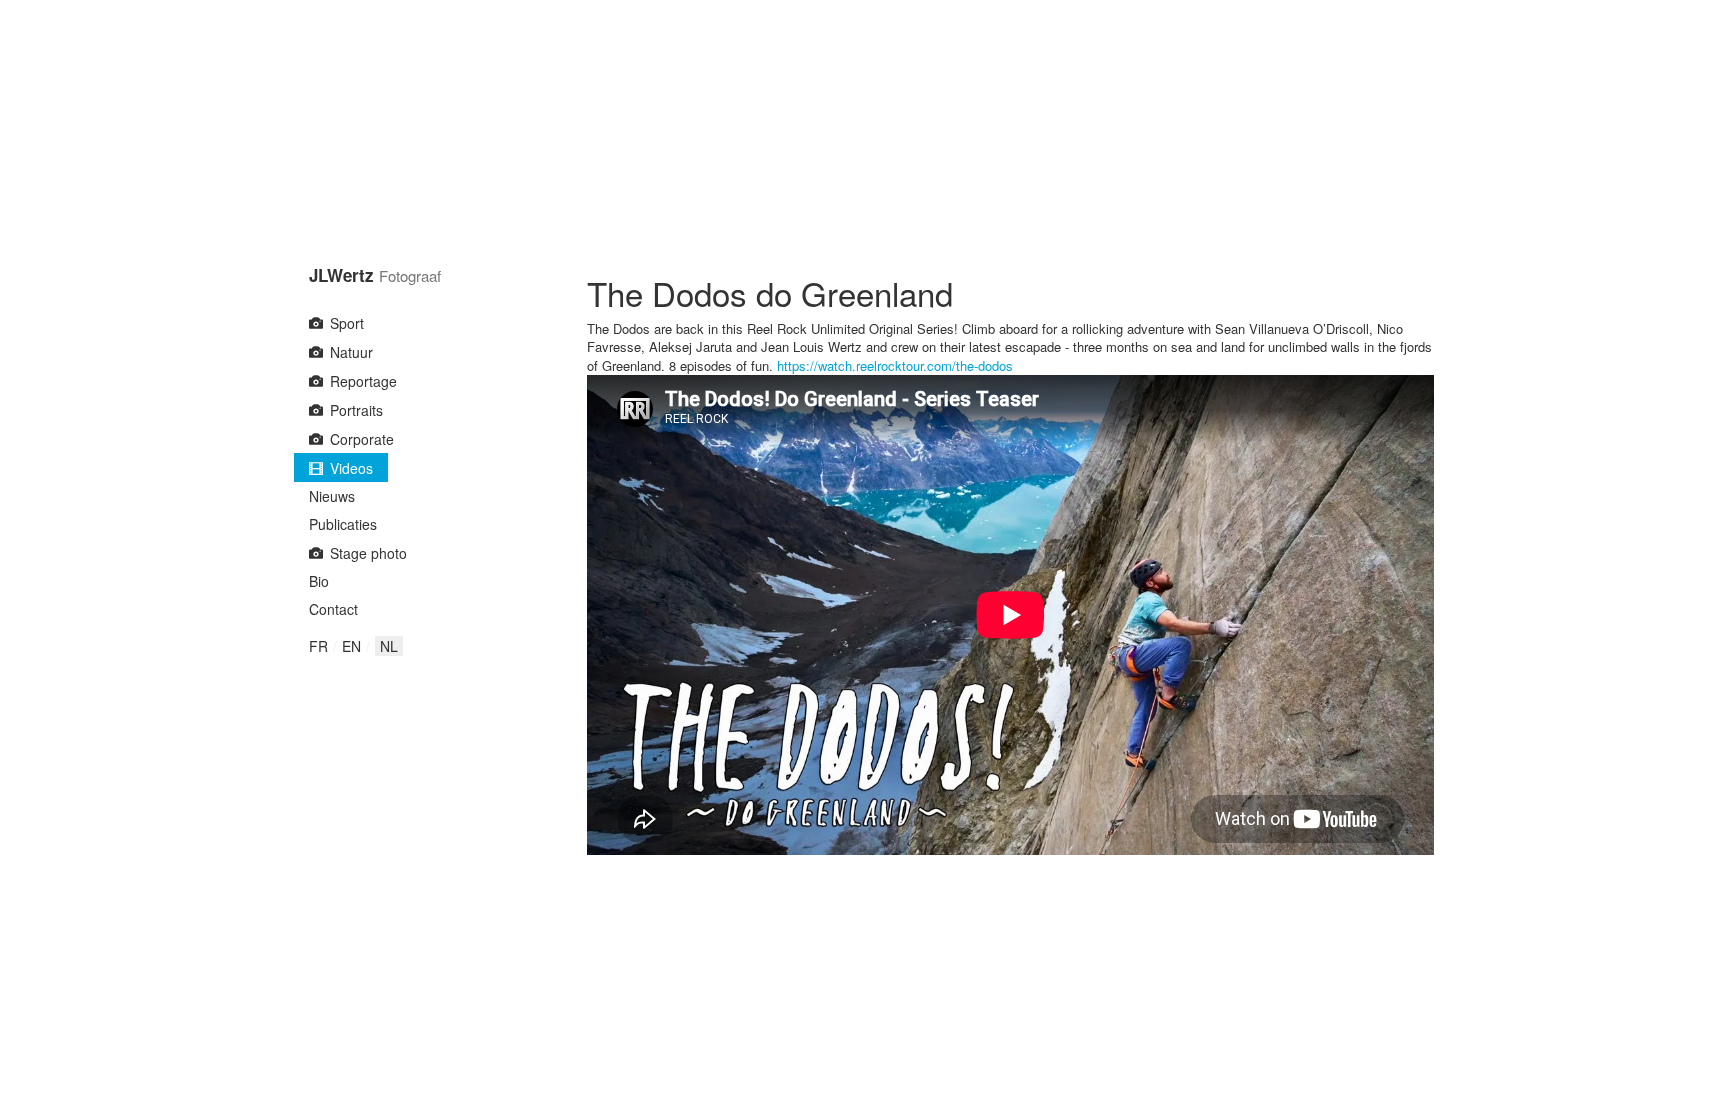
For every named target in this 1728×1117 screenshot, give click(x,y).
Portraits (356, 410)
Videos (351, 468)
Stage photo (368, 553)
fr (318, 646)
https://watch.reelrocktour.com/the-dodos (895, 365)
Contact (333, 609)
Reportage (363, 381)
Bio (319, 581)
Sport (347, 323)
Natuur (351, 352)
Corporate (362, 439)
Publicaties (343, 524)
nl (389, 646)
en (351, 646)
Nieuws (332, 496)
